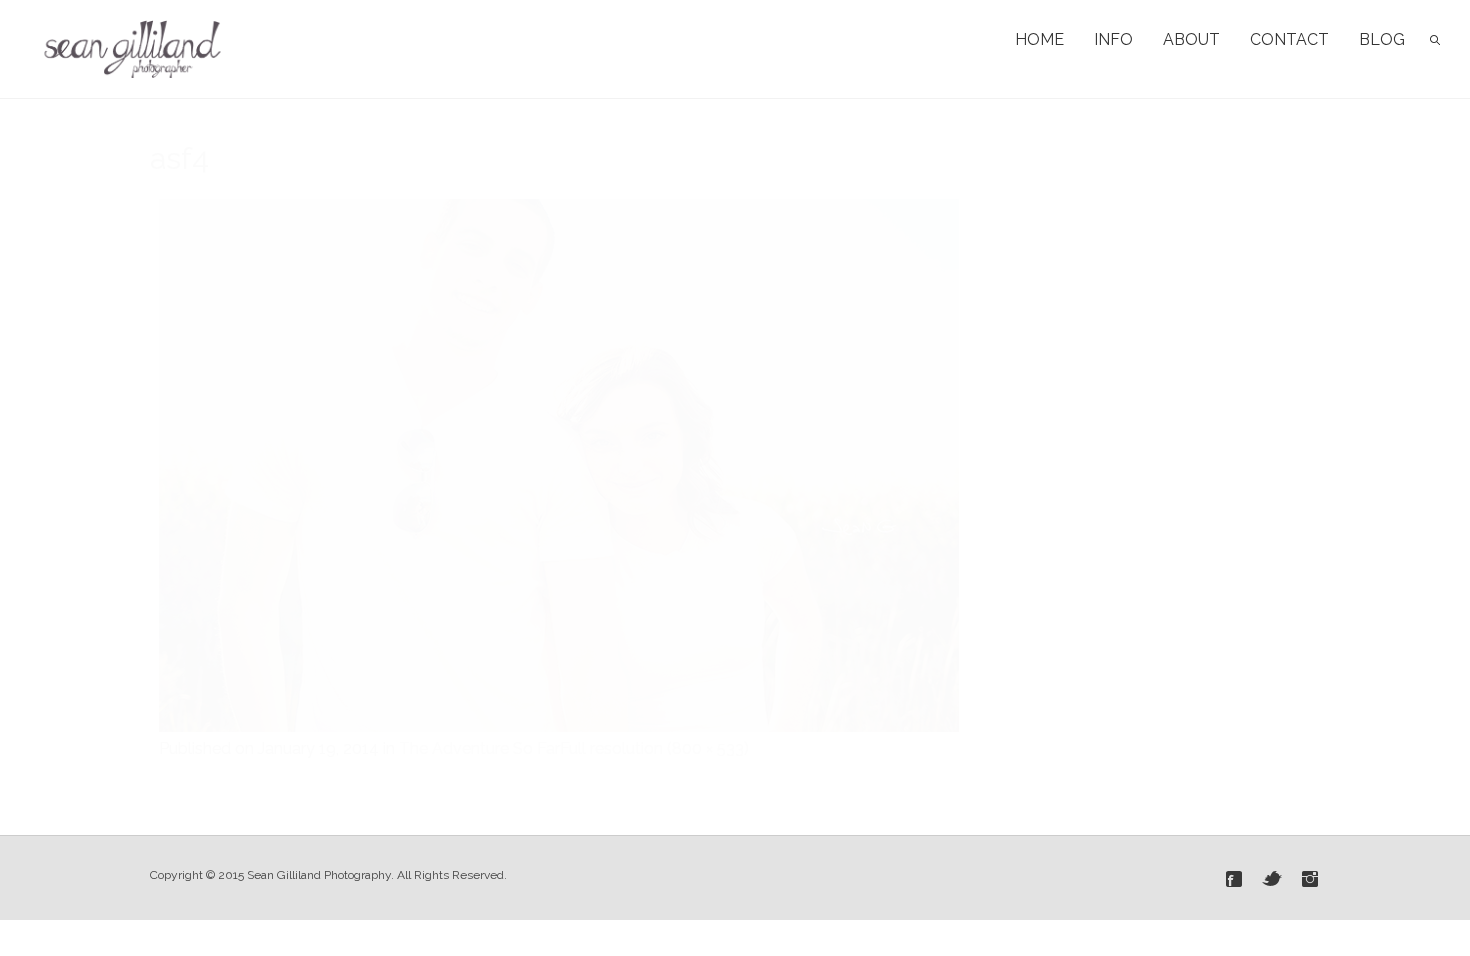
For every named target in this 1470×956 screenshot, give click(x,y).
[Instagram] (1310, 879)
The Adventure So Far (479, 748)
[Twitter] (1272, 879)
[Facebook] (1234, 879)
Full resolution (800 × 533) (654, 748)
